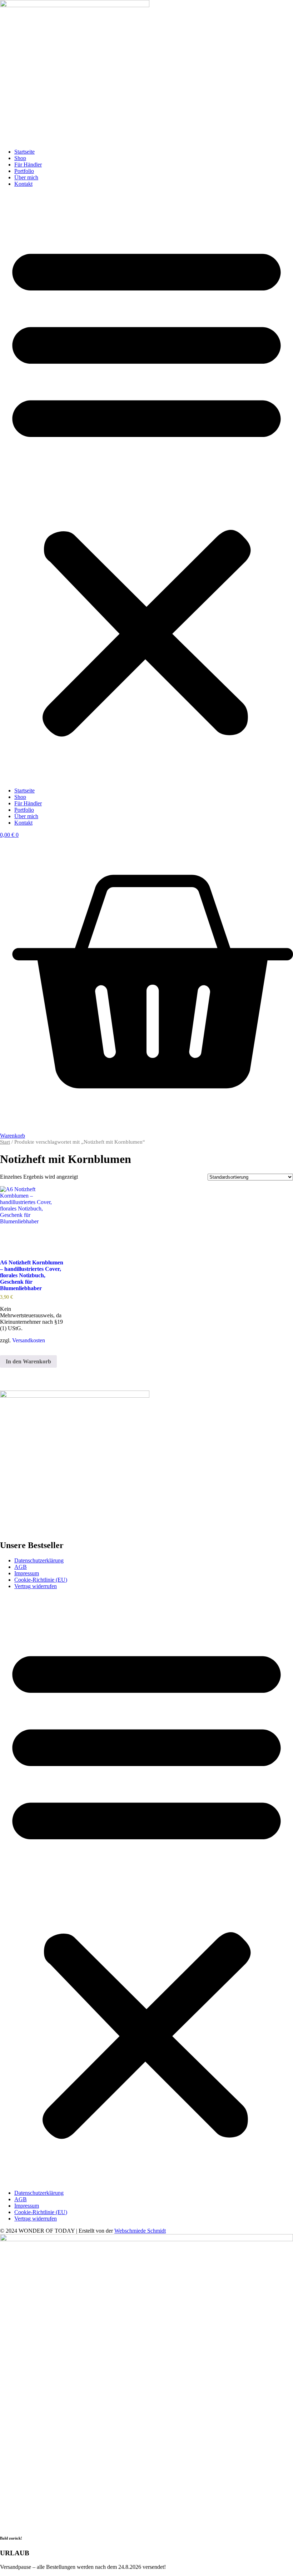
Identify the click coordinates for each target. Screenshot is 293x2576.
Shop (20, 158)
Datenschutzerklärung (39, 1560)
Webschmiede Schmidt (140, 2231)
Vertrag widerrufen (36, 1586)
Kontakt (23, 184)
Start (5, 1142)
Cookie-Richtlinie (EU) (41, 1580)
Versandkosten (29, 1340)
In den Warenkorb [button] (28, 1361)
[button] (146, 487)
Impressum (27, 1573)
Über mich (26, 177)
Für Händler (28, 165)
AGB (21, 1567)
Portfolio (24, 171)
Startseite (24, 152)
